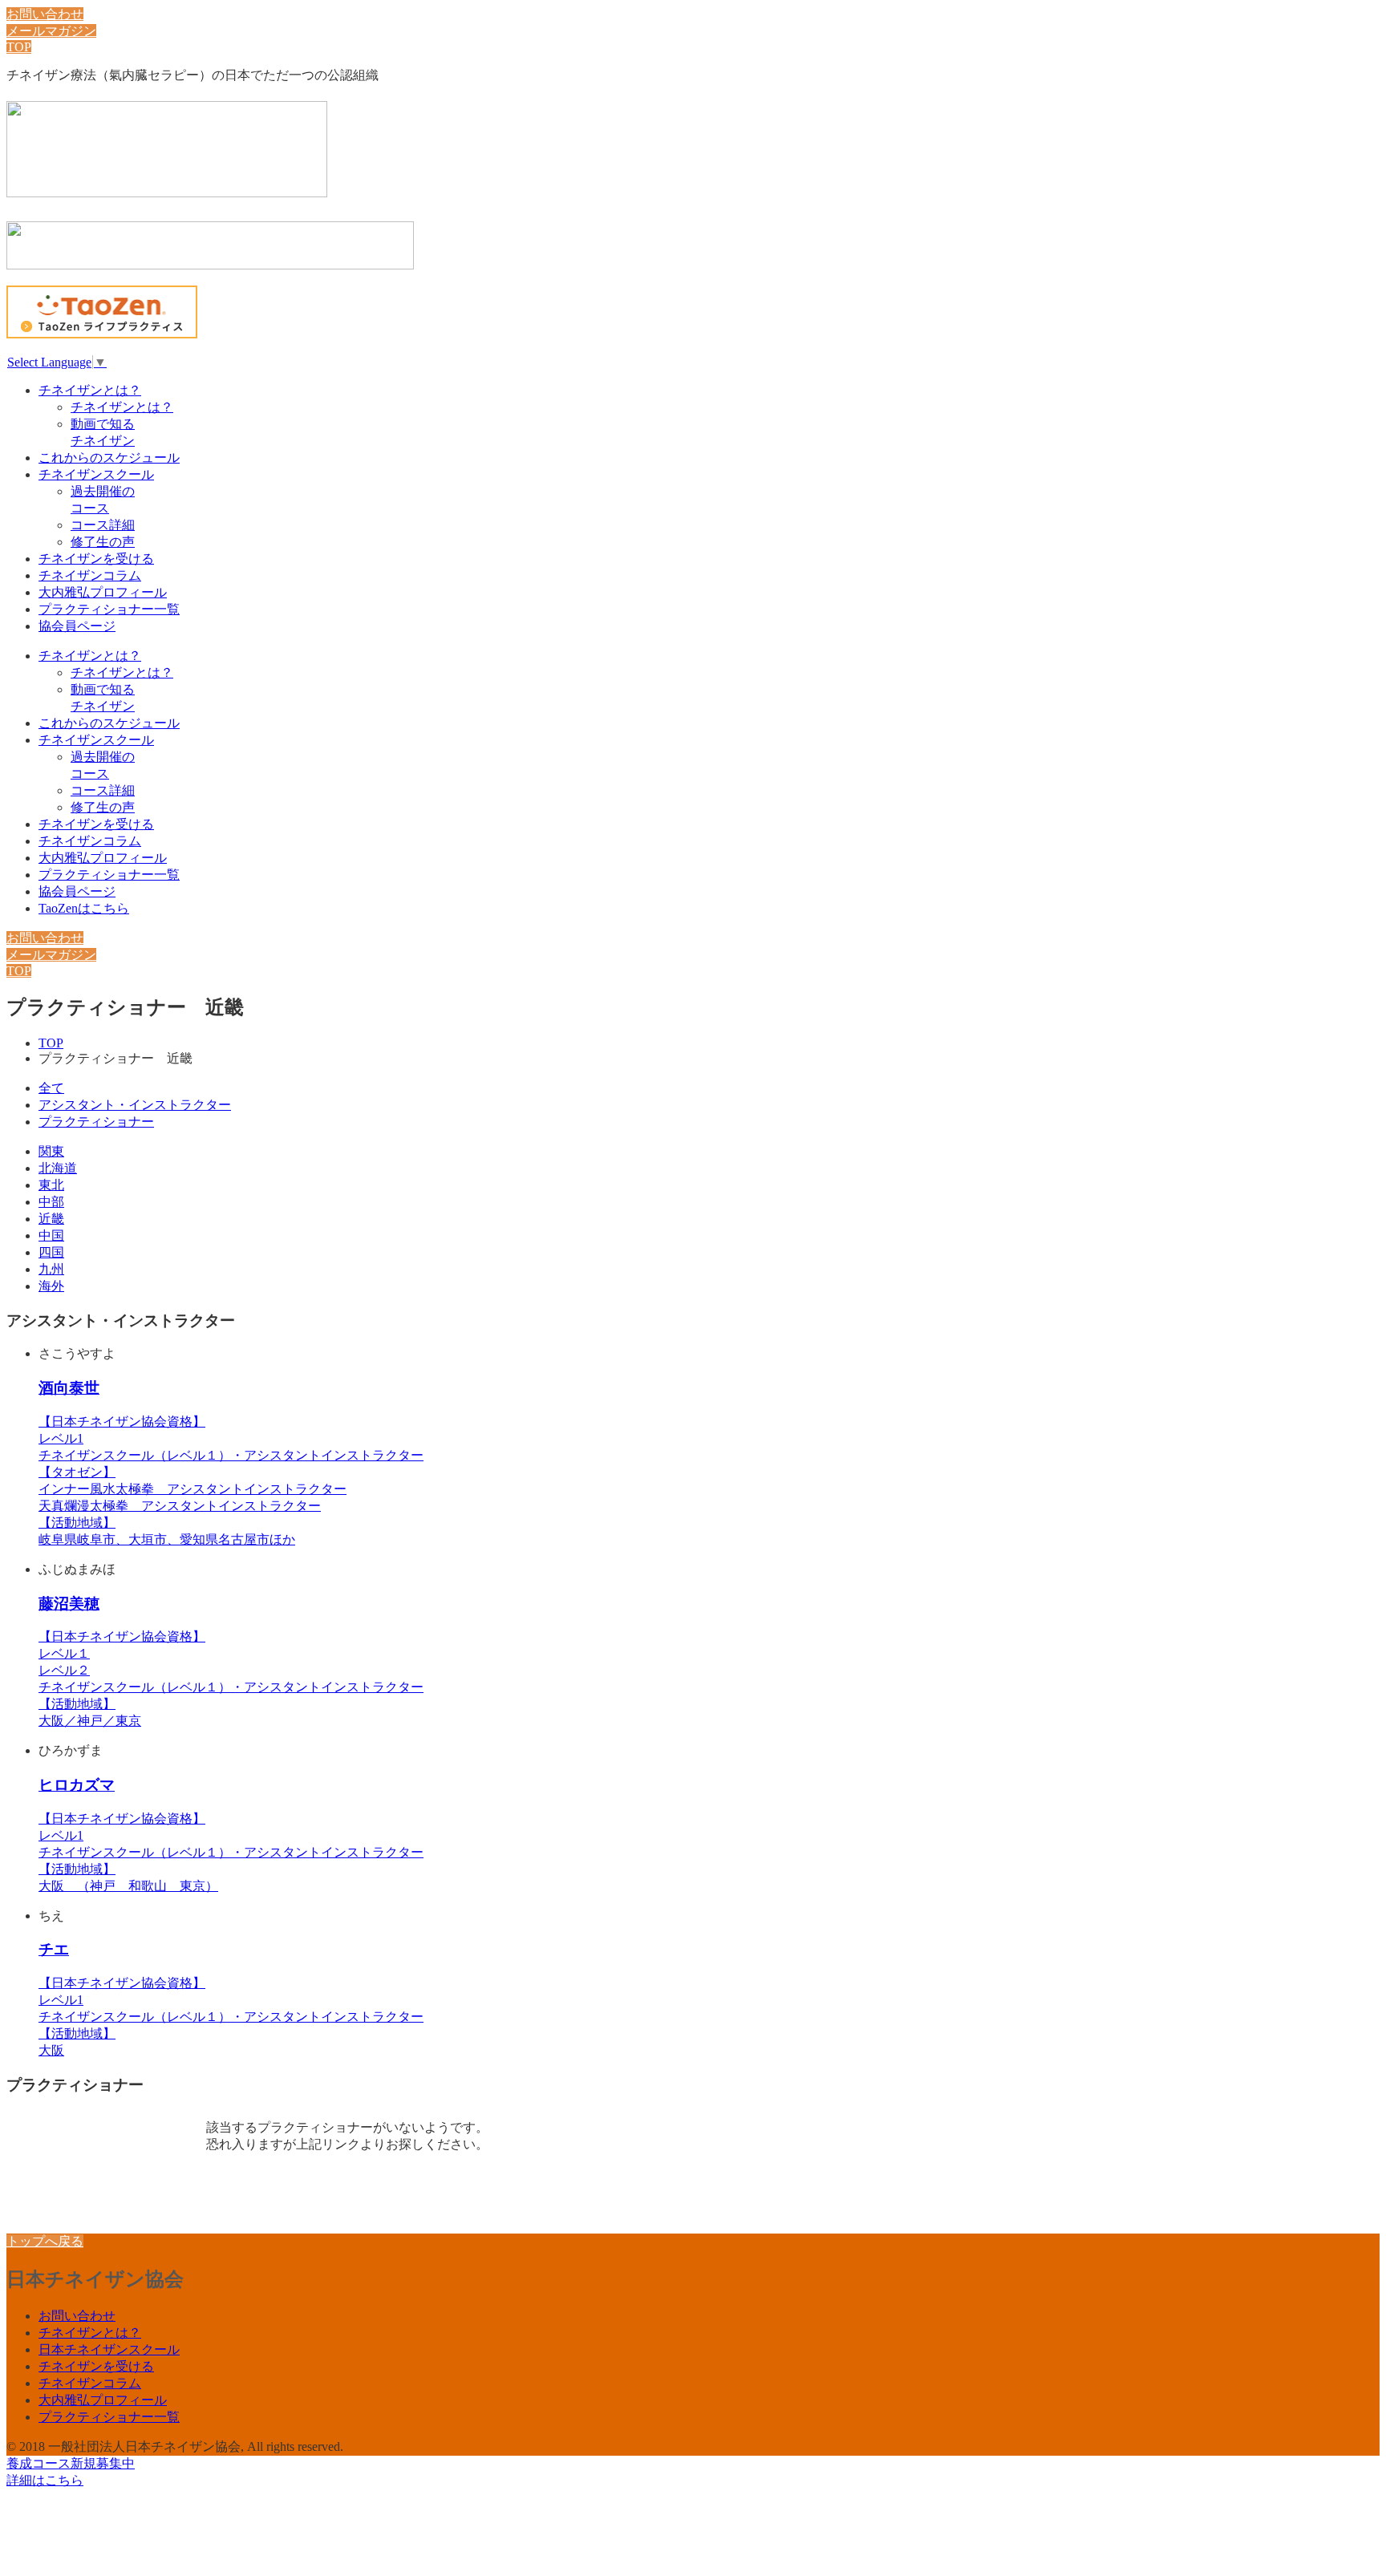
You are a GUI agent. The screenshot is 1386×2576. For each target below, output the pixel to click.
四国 (51, 1252)
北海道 (58, 1168)
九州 (51, 1269)
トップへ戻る (45, 2241)
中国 (51, 1235)
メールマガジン (51, 31)
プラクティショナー (96, 1122)
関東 (51, 1151)
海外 (51, 1286)
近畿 (51, 1219)
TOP (19, 47)
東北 (51, 1185)
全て (51, 1088)
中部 (51, 1202)
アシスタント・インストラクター (135, 1105)
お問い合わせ (45, 14)
